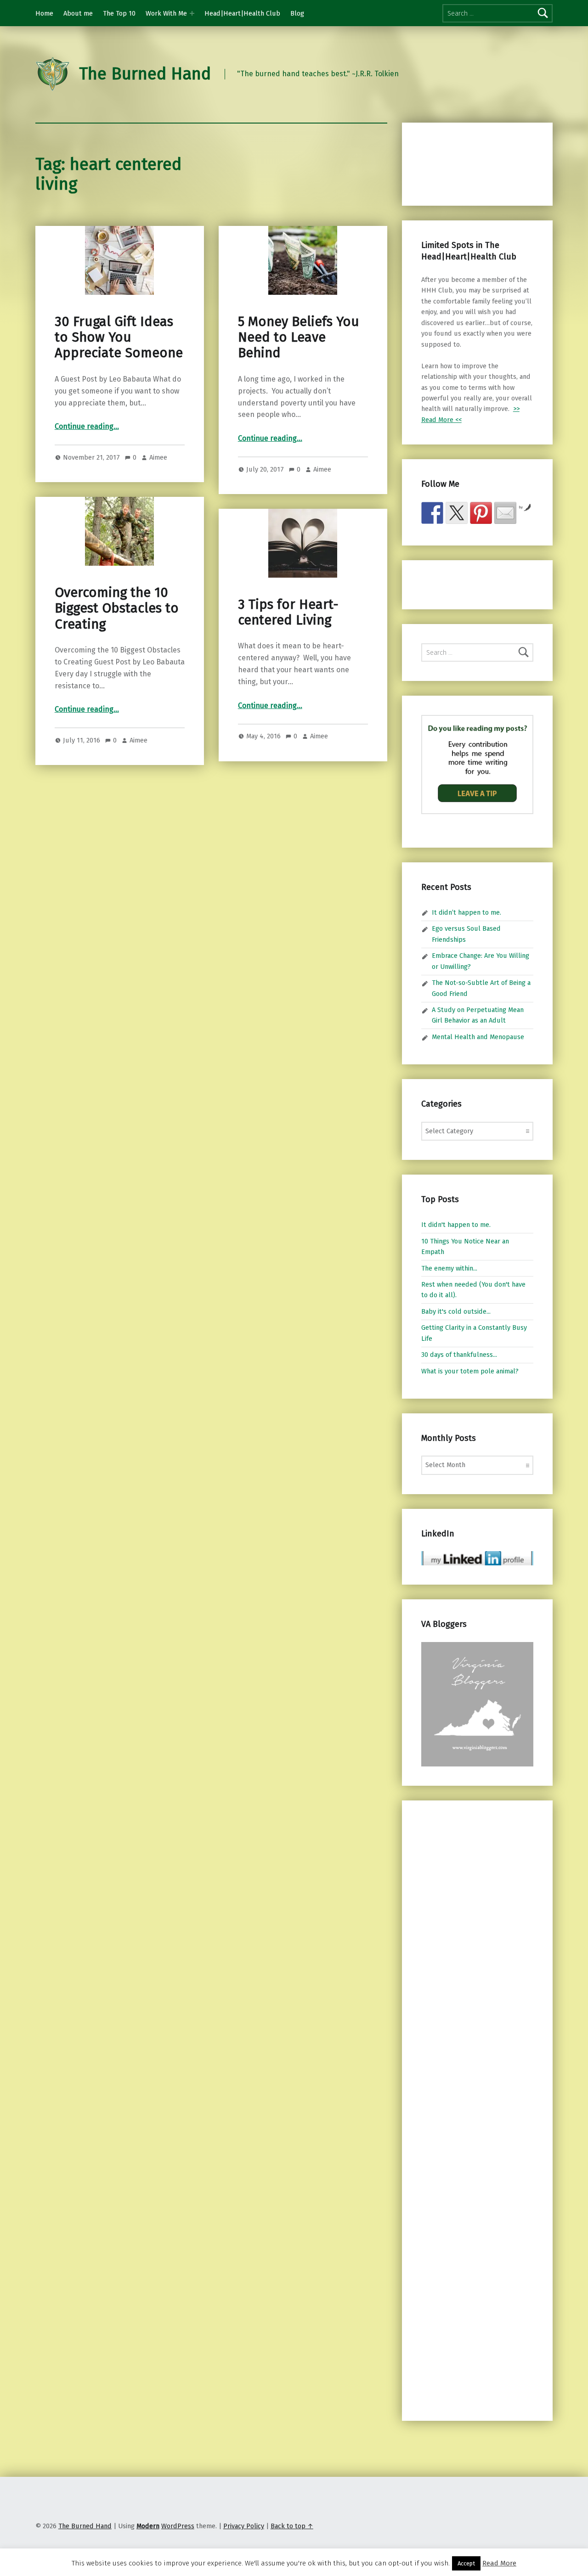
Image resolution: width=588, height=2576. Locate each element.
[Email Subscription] (505, 513)
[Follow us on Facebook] (432, 513)
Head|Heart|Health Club (242, 13)
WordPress (178, 2526)
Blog (297, 13)
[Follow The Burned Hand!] (457, 513)
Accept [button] (466, 2563)
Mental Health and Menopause (478, 1037)
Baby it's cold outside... (456, 1311)
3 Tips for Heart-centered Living (288, 612)
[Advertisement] (469, 163)
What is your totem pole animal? (470, 1371)
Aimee (158, 457)
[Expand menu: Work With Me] (192, 13)
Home (44, 13)
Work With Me (166, 13)
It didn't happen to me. (456, 1225)
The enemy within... (449, 1268)
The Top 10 (119, 13)
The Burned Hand (145, 74)
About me (78, 13)
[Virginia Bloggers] (477, 1704)
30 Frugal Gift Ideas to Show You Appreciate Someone (119, 337)
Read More (499, 2563)
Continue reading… (87, 426)
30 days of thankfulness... (459, 1355)
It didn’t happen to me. (466, 912)
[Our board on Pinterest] (481, 513)
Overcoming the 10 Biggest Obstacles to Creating (117, 608)
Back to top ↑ (292, 2526)
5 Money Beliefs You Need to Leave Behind (299, 337)
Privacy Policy (244, 2526)
